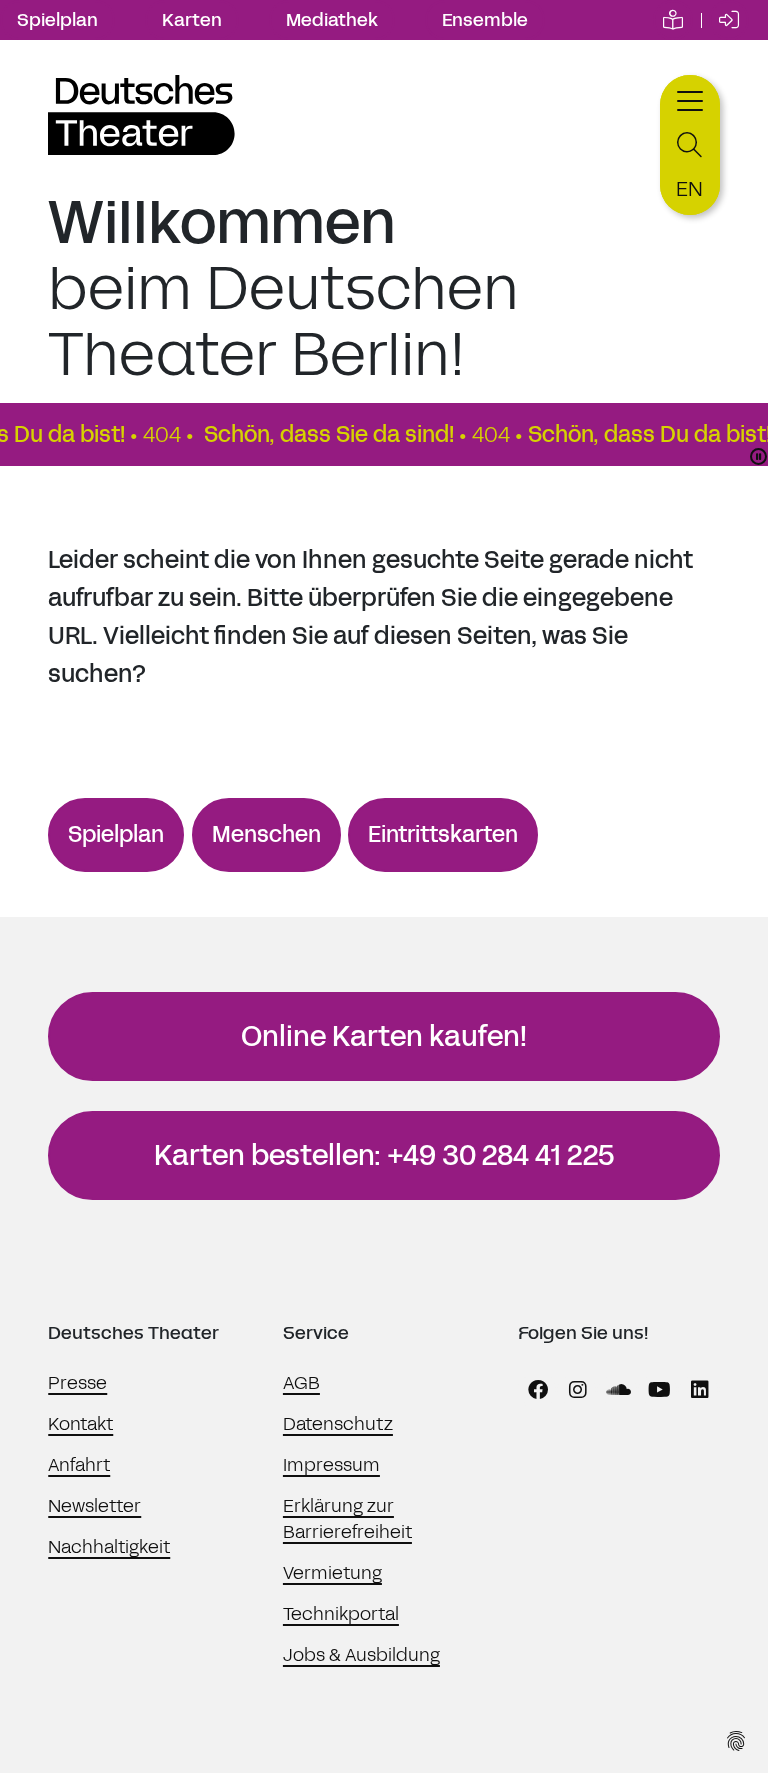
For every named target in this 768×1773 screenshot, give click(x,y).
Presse (77, 1383)
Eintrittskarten (443, 834)
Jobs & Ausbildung (361, 1655)
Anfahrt (79, 1465)
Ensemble (485, 20)
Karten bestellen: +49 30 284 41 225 (384, 1155)
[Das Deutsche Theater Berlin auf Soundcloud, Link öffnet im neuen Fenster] (619, 1390)
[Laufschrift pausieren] (758, 456)
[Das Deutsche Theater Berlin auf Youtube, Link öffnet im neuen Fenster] (659, 1390)
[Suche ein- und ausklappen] (690, 145)
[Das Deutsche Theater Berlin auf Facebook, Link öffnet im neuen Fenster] (538, 1390)
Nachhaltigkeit (109, 1547)
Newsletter (94, 1506)
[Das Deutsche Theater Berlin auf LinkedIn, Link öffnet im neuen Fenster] (700, 1390)
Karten (192, 20)
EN (689, 189)
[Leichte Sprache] (673, 20)
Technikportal (341, 1614)
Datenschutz (338, 1424)
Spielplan (57, 20)
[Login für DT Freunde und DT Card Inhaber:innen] (729, 20)
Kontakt (80, 1424)
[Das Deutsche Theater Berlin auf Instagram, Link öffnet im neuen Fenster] (578, 1390)
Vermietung (332, 1573)
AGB (301, 1383)
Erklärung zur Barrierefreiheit (347, 1519)
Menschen (266, 834)
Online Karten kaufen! (384, 1036)
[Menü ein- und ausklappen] (690, 98)
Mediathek (332, 20)
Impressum (331, 1465)
